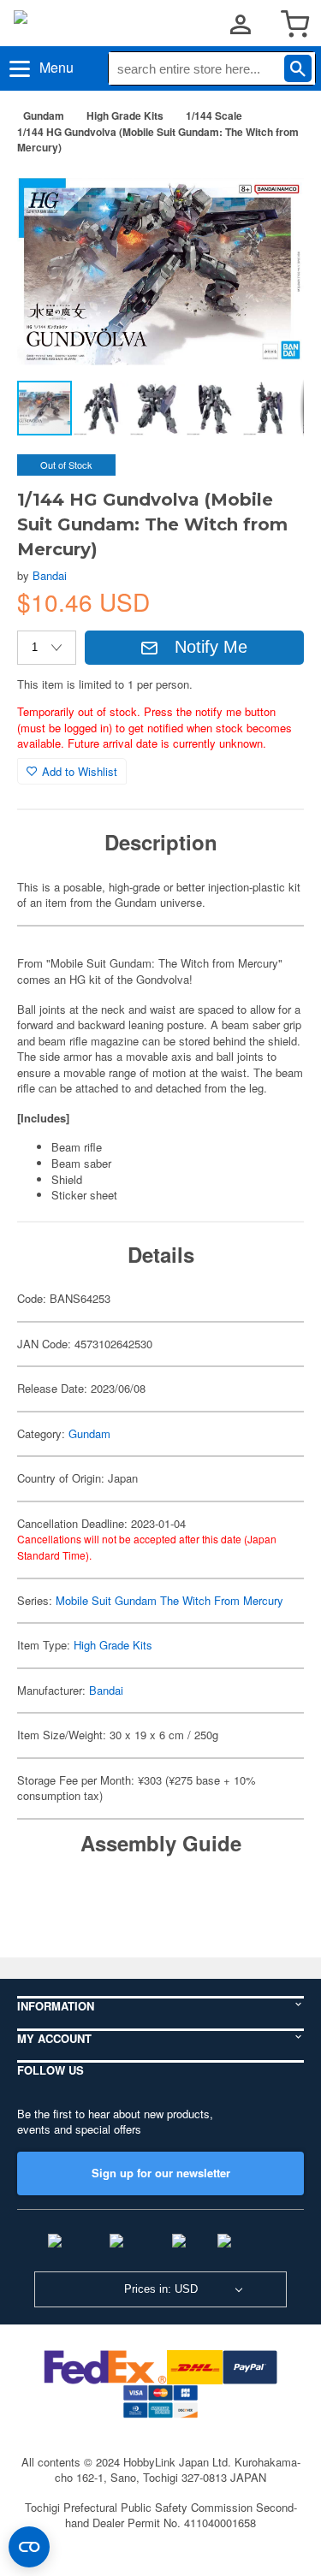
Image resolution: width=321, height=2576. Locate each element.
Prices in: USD (161, 2289)
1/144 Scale (214, 115)
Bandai (50, 575)
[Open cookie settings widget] (29, 2547)
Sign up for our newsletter (161, 2173)
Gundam (44, 115)
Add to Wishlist (80, 771)
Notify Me (211, 647)
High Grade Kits (125, 115)
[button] (273, 195)
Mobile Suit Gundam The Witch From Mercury (169, 1600)
